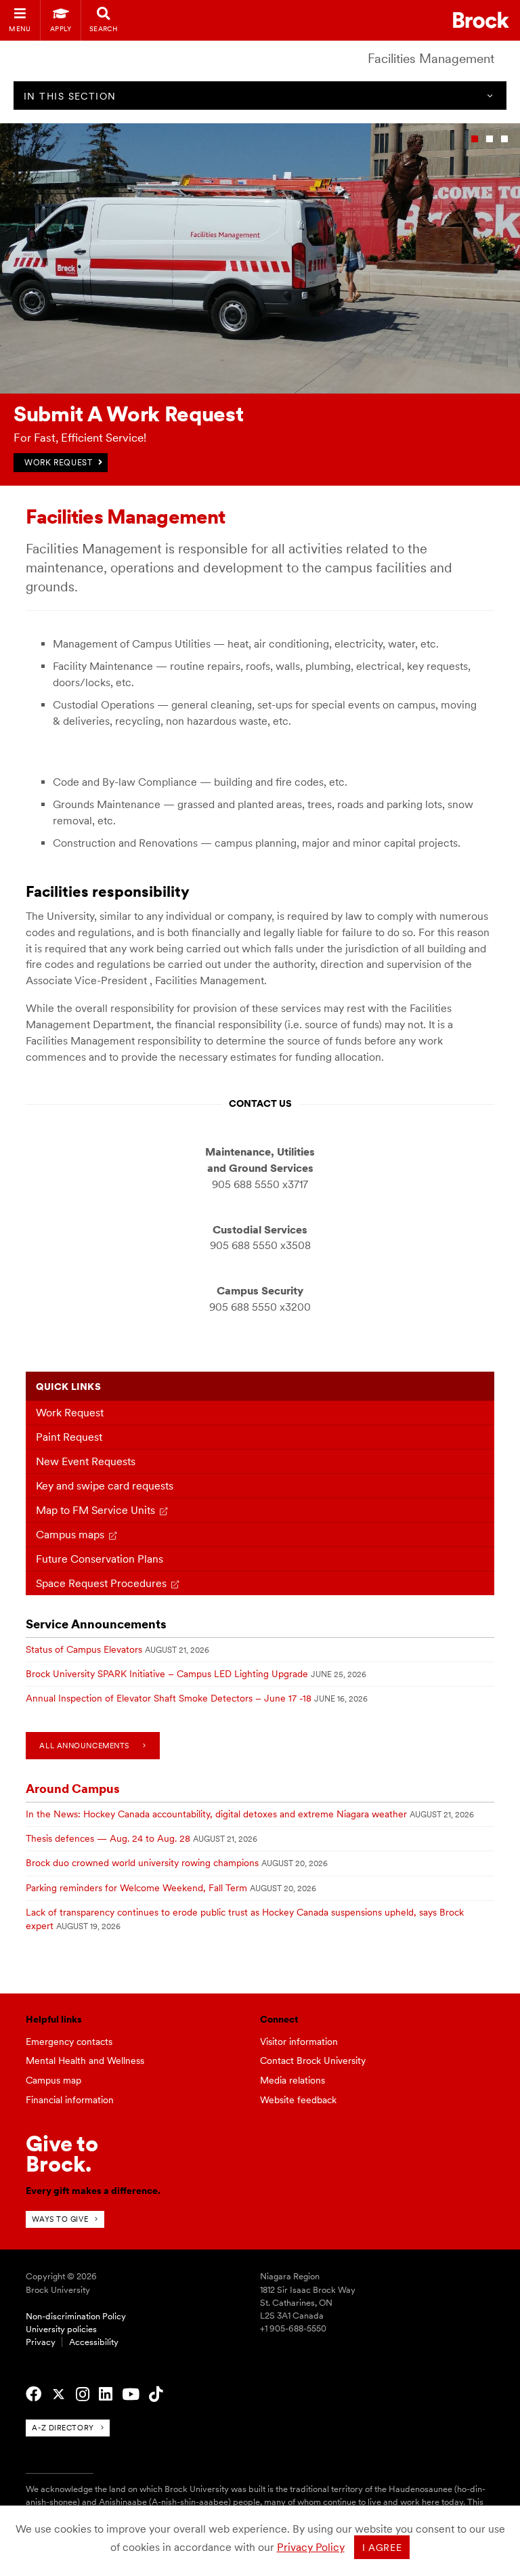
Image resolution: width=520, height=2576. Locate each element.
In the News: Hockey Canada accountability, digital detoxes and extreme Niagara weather (216, 1814)
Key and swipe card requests (105, 1486)
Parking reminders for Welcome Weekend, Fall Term (136, 1888)
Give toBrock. (62, 2154)
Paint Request (69, 1437)
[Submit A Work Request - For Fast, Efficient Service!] (260, 390)
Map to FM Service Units (95, 1510)
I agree (382, 2548)
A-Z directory (63, 2428)
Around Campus (73, 1789)
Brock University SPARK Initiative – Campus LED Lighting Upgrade (167, 1674)
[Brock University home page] (481, 20)
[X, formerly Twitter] (59, 2394)
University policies (61, 2329)
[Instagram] (83, 2394)
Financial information (70, 2100)
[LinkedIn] (106, 2394)
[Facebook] (34, 2394)
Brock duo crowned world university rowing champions (142, 1863)
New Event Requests (86, 1461)
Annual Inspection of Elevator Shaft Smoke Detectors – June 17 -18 (169, 1698)
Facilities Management (431, 59)
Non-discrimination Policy (76, 2316)
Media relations (292, 2080)
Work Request (70, 1413)
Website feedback (298, 2100)
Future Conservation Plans (100, 1559)
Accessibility (94, 2342)
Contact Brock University (313, 2061)
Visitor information (299, 2042)
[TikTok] (156, 2394)
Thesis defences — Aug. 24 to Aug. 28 (108, 1838)
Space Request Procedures (101, 1583)
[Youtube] (131, 2394)
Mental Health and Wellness (85, 2061)
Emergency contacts (69, 2042)
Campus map (53, 2080)
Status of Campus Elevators (84, 1649)
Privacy (41, 2342)
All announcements (84, 1746)
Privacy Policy (311, 2547)
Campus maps (70, 1535)
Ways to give (60, 2219)
